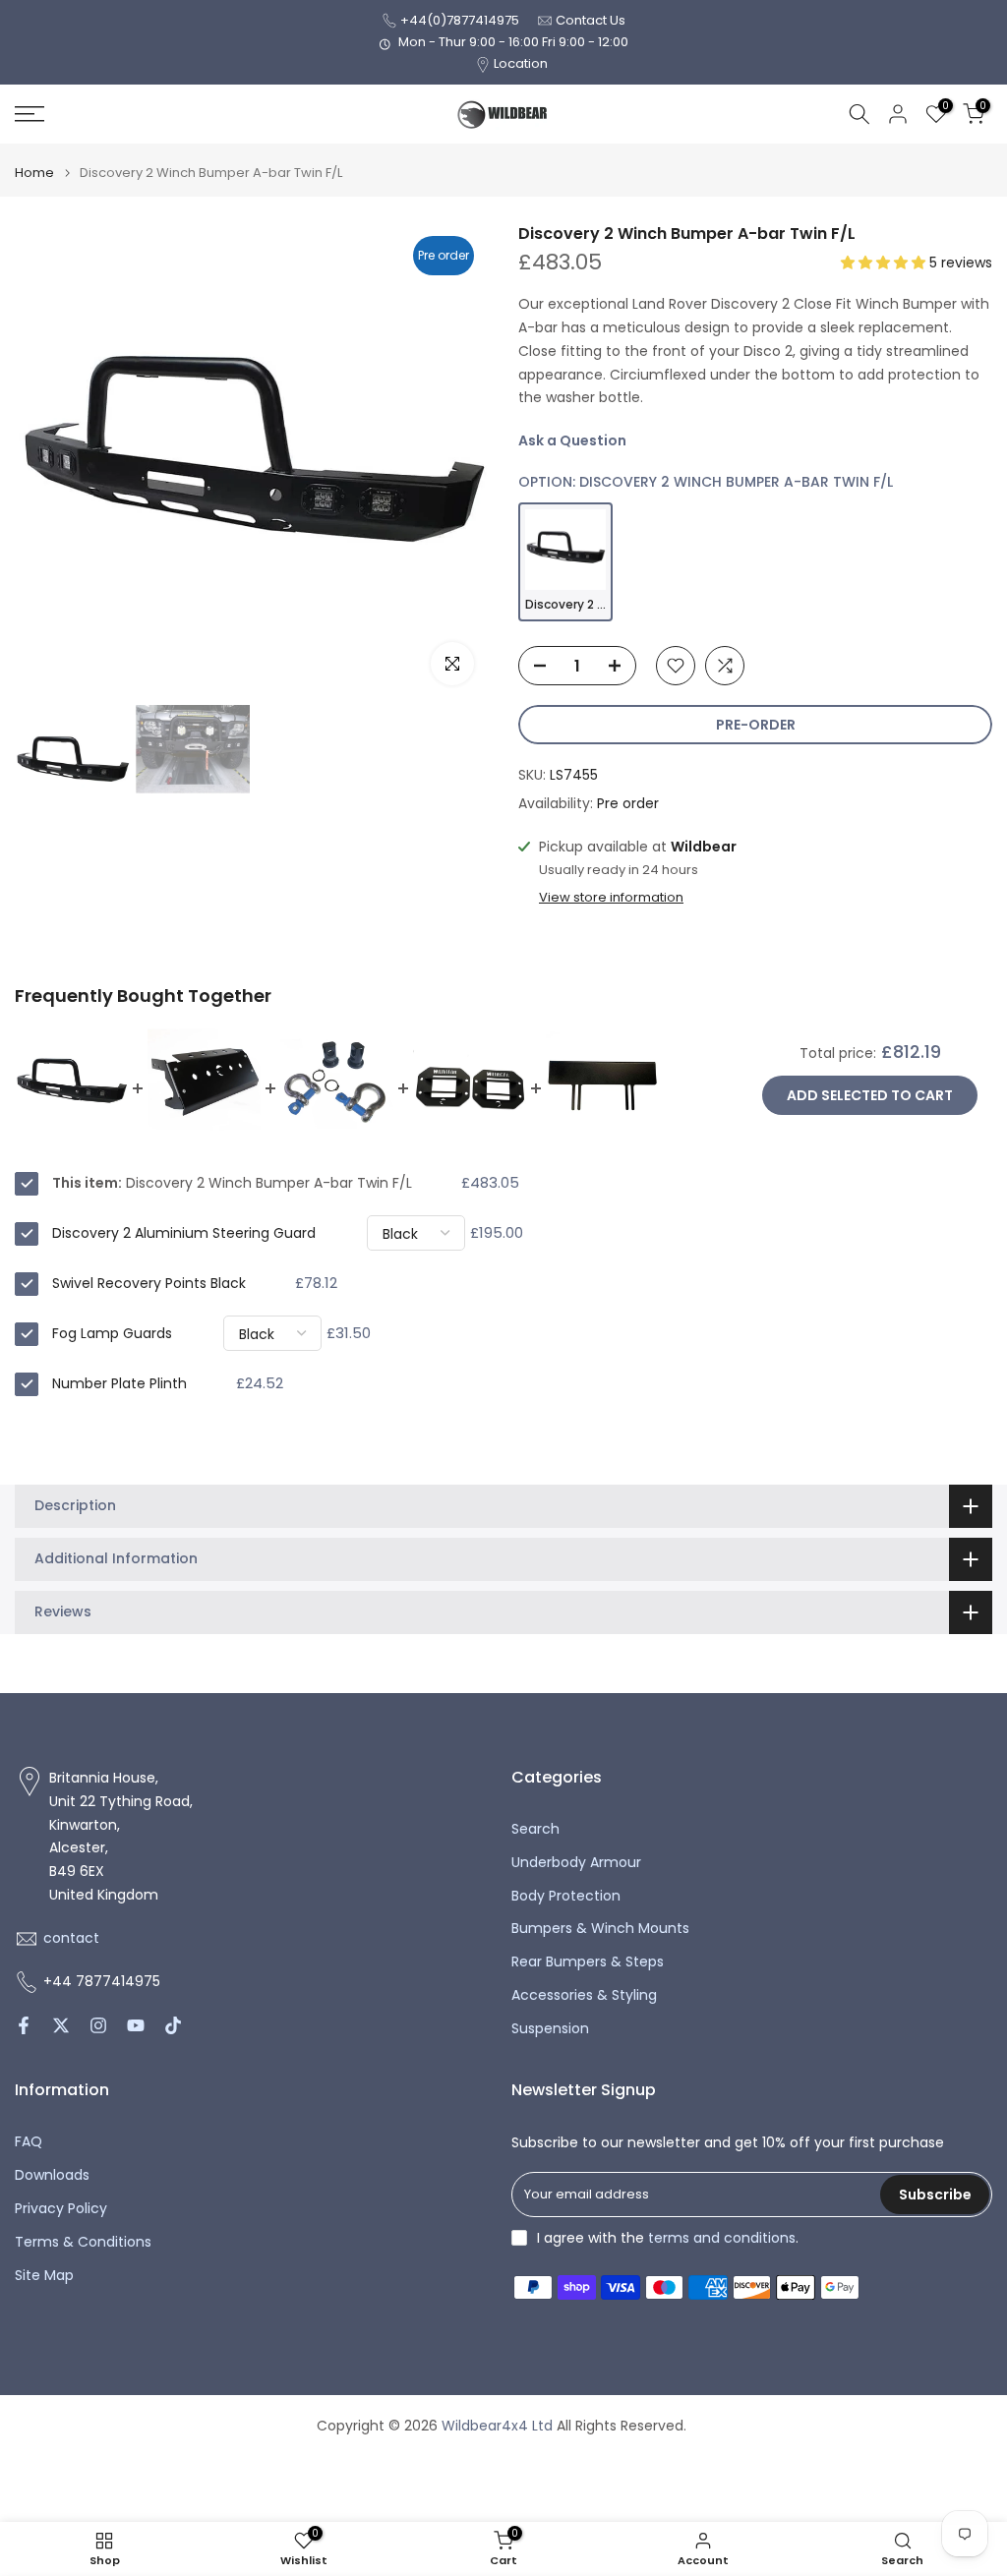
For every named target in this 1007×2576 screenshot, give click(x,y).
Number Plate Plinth (119, 1383)
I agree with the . (668, 2238)
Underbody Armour (576, 1863)
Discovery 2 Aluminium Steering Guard (184, 1233)
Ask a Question (572, 440)
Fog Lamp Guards (112, 1333)
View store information (611, 898)
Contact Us (591, 20)
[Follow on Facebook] (24, 2025)
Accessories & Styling (584, 1995)
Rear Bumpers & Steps (588, 1962)
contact (71, 1938)
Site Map (44, 2276)
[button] (885, 263)
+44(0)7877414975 (460, 20)
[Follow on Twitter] (61, 2025)
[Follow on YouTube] (136, 2025)
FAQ (29, 2142)
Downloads (52, 2175)
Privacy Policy (61, 2209)
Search (535, 1829)
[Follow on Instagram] (98, 2025)
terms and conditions (722, 2238)
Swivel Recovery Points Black (149, 1283)
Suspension (550, 2029)
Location (521, 63)
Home (34, 173)
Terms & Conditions (83, 2242)
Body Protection (566, 1896)
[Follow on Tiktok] (173, 2025)
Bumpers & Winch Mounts (600, 1929)
